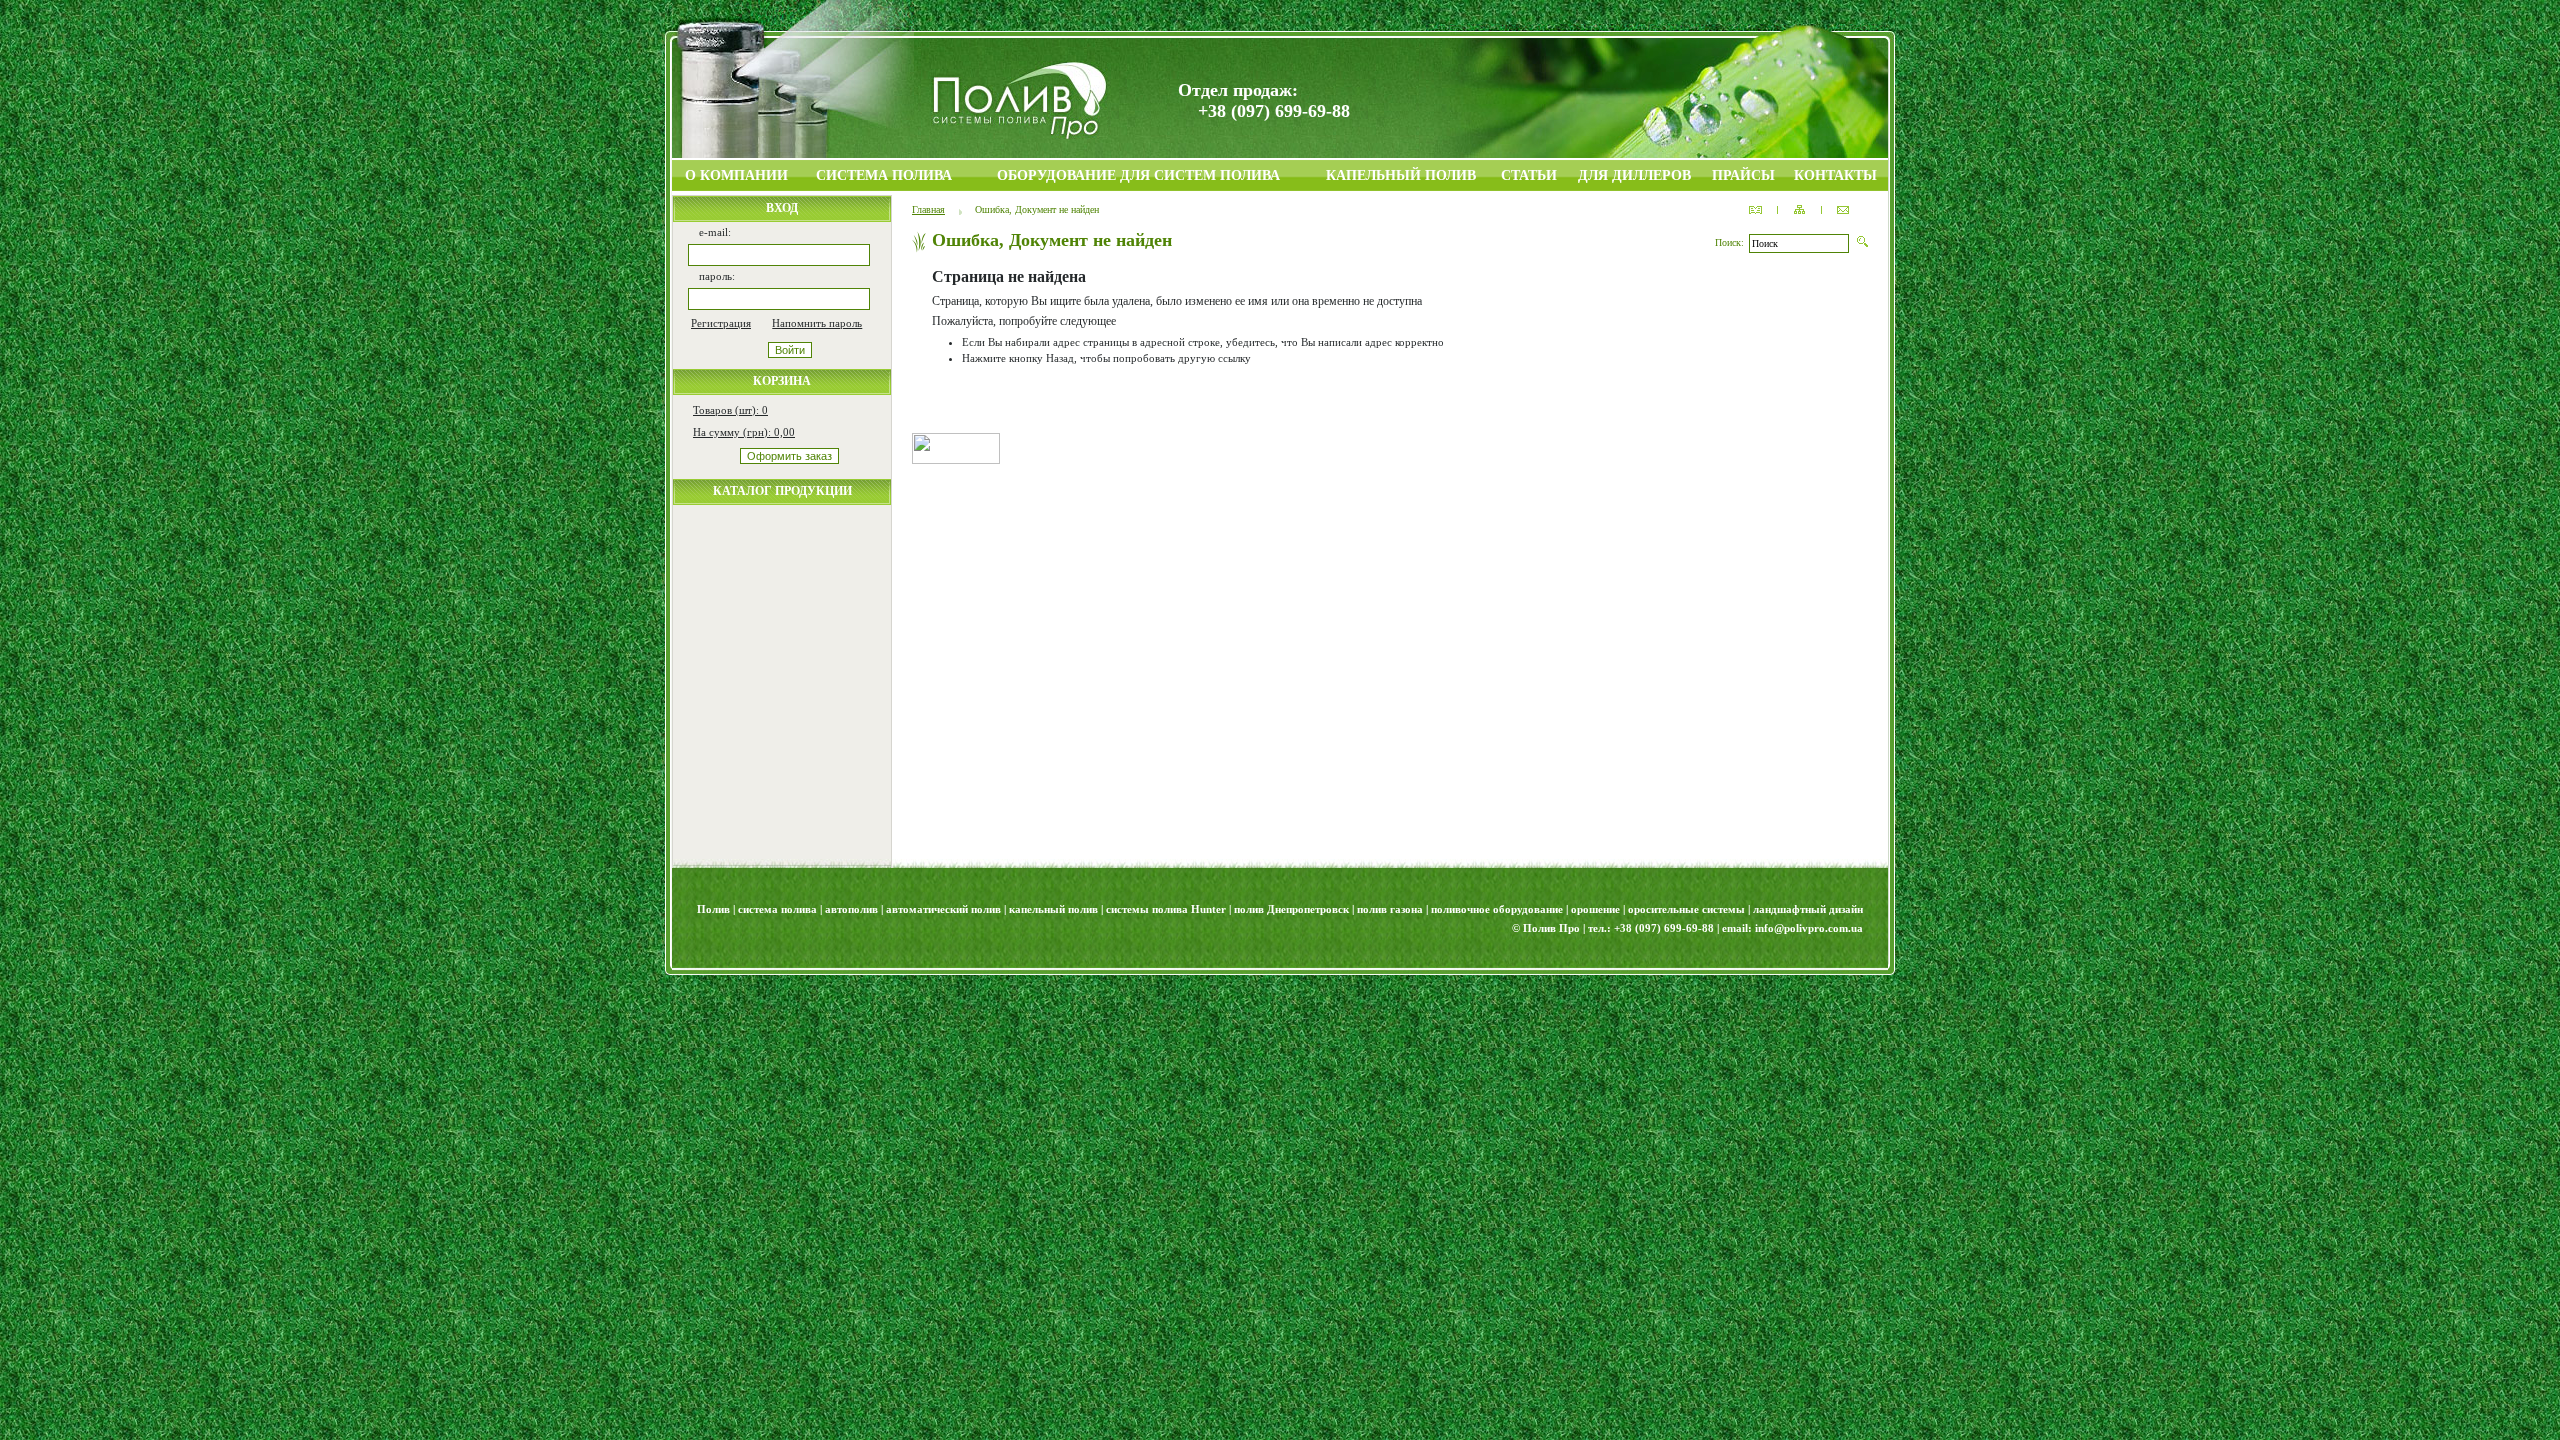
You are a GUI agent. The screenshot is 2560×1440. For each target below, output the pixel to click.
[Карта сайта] (1799, 210)
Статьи (1529, 175)
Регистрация (721, 323)
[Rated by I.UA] (956, 460)
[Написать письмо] (1843, 210)
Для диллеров (1634, 175)
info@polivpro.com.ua (1809, 928)
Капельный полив (1401, 175)
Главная (928, 209)
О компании (736, 175)
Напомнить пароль (817, 323)
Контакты (1835, 175)
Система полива (884, 175)
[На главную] (1755, 210)
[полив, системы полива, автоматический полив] (1019, 135)
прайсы (1743, 175)
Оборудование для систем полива (1138, 175)
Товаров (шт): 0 (730, 410)
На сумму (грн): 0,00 (744, 432)
